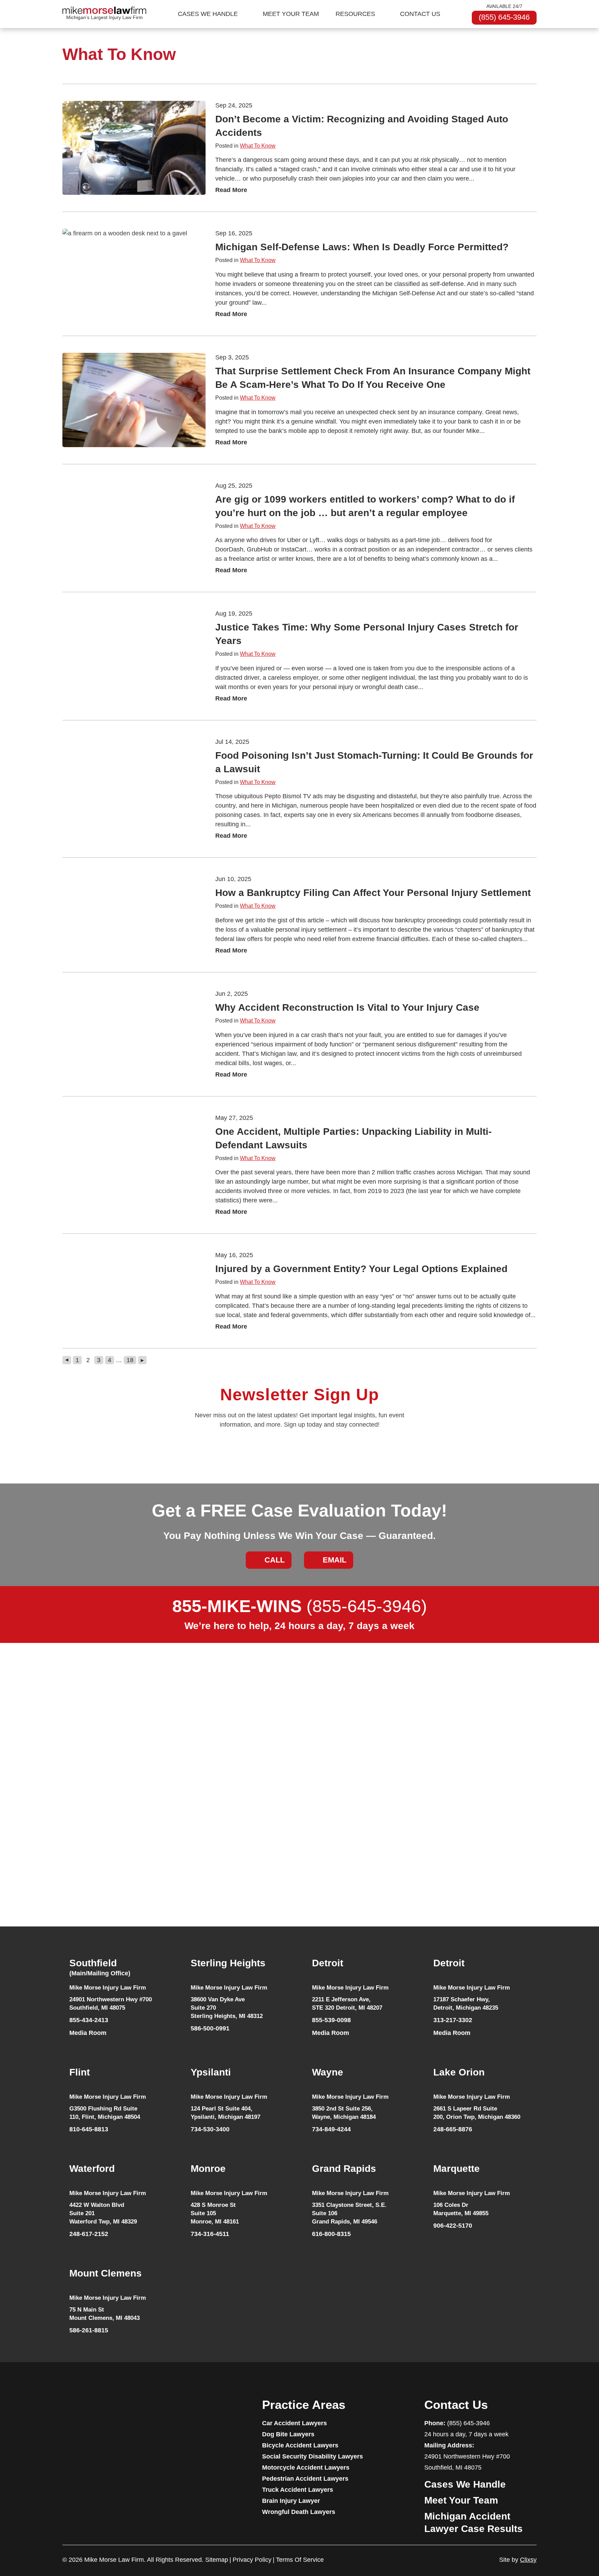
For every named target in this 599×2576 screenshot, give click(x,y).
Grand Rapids (344, 2169)
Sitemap (217, 2560)
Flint (80, 2072)
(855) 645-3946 (504, 17)
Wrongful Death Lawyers (299, 2512)
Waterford (92, 2169)
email (335, 1560)
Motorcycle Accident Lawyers (306, 2468)
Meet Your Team (291, 14)
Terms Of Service (300, 2560)
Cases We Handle (208, 14)
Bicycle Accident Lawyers (300, 2445)
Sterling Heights (228, 1963)
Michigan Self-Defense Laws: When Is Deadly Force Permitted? (362, 247)
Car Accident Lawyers (294, 2423)
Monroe (208, 2169)
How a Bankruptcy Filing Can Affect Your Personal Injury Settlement (373, 893)
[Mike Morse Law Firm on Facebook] (66, 2412)
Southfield (100, 1967)
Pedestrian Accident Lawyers (305, 2479)
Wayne (328, 2072)
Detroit (328, 1963)
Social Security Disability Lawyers (312, 2456)
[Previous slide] (54, 1817)
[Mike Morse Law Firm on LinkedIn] (106, 2412)
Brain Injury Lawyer (291, 2501)
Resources (355, 14)
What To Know (258, 146)
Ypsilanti (211, 2072)
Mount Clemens (106, 2273)
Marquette (457, 2169)
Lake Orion (459, 2072)
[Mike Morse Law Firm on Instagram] (119, 2412)
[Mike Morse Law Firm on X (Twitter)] (132, 2412)
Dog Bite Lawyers (288, 2434)
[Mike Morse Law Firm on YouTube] (79, 2412)
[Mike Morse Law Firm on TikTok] (93, 2412)
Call (275, 1560)
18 (130, 1360)
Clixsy (528, 2560)
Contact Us (420, 14)
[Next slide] (541, 1817)
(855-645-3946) (300, 1606)
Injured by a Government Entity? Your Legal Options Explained (361, 1269)
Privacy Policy (252, 2560)
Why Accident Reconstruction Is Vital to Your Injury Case (347, 1007)
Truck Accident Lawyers (298, 2490)
